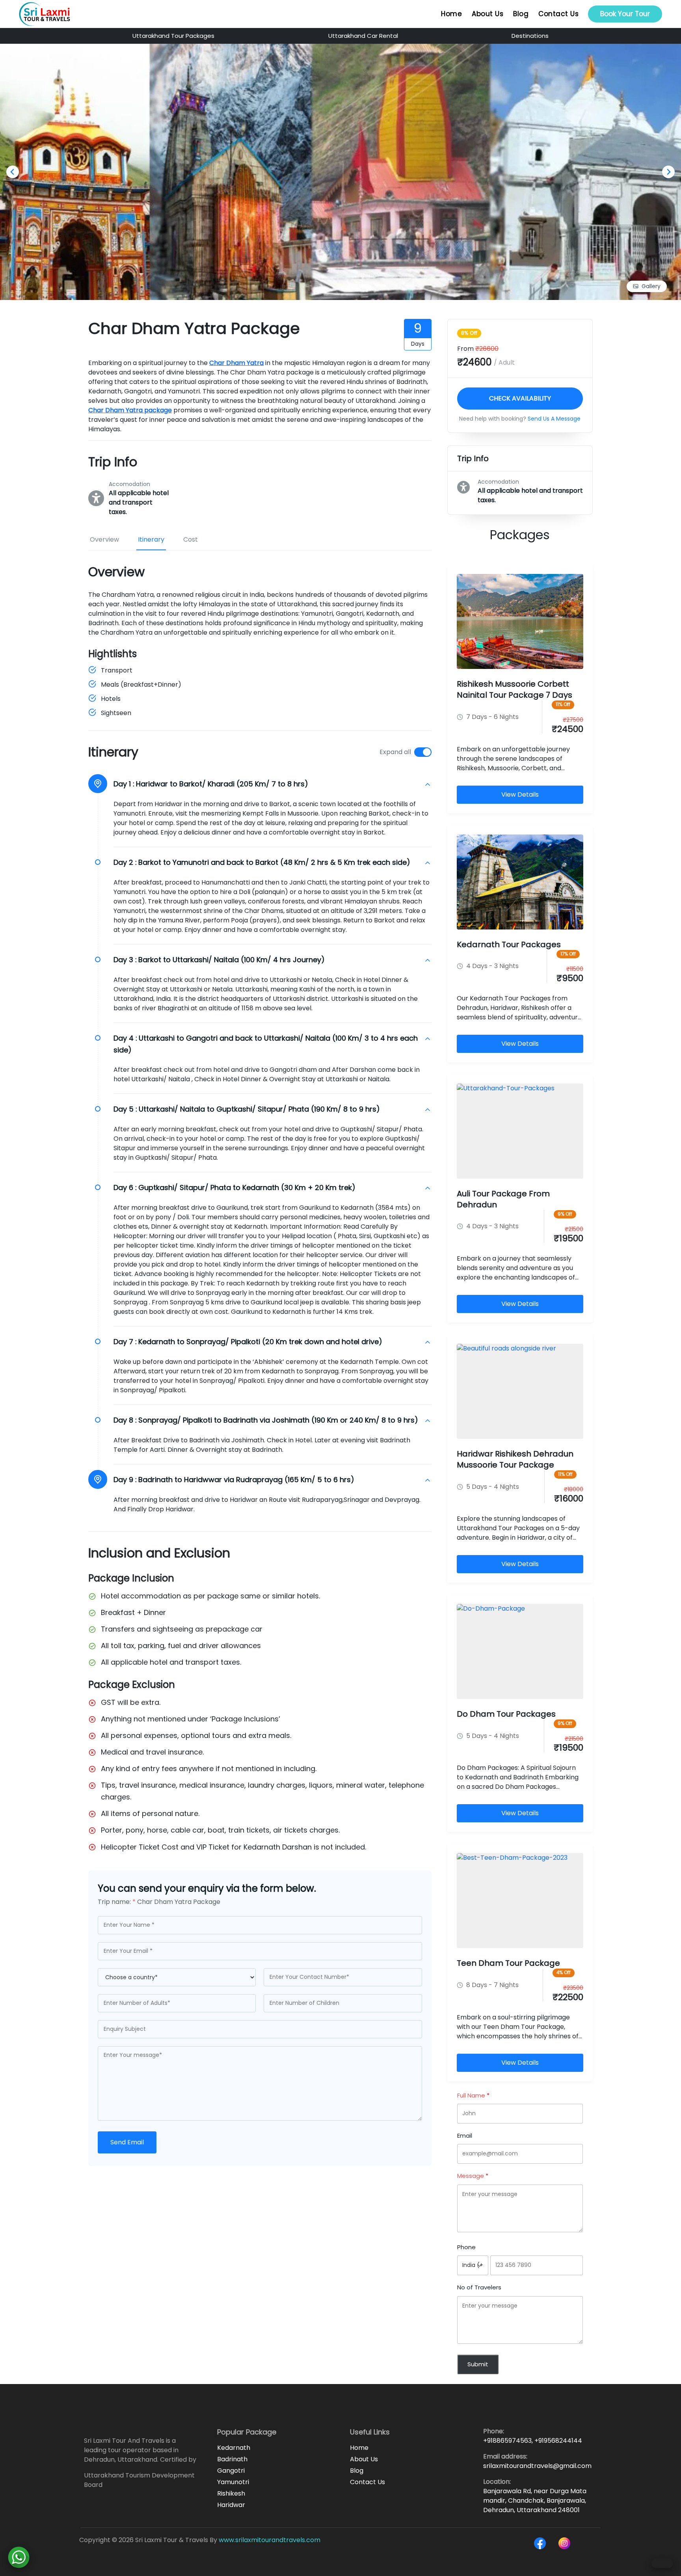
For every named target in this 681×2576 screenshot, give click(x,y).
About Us (487, 14)
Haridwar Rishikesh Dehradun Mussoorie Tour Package (515, 1459)
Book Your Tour (625, 14)
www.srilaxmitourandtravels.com (270, 2540)
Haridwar (231, 2505)
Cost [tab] (191, 539)
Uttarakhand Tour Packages (173, 36)
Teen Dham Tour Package (508, 1963)
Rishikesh (231, 2493)
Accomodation (129, 484)
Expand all (395, 752)
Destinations (530, 36)
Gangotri (231, 2471)
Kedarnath (234, 2448)
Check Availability (520, 398)
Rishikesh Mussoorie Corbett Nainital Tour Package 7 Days (514, 689)
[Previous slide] (13, 172)
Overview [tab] (104, 539)
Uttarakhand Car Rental (363, 36)
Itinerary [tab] (151, 539)
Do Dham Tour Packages (506, 1714)
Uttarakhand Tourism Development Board (139, 2480)
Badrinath (232, 2459)
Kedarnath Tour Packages (509, 944)
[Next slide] (668, 172)
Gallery (651, 286)
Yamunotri (233, 2482)
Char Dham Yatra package (130, 410)
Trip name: (117, 1902)
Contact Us (558, 14)
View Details (520, 794)
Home (451, 14)
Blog (521, 14)
